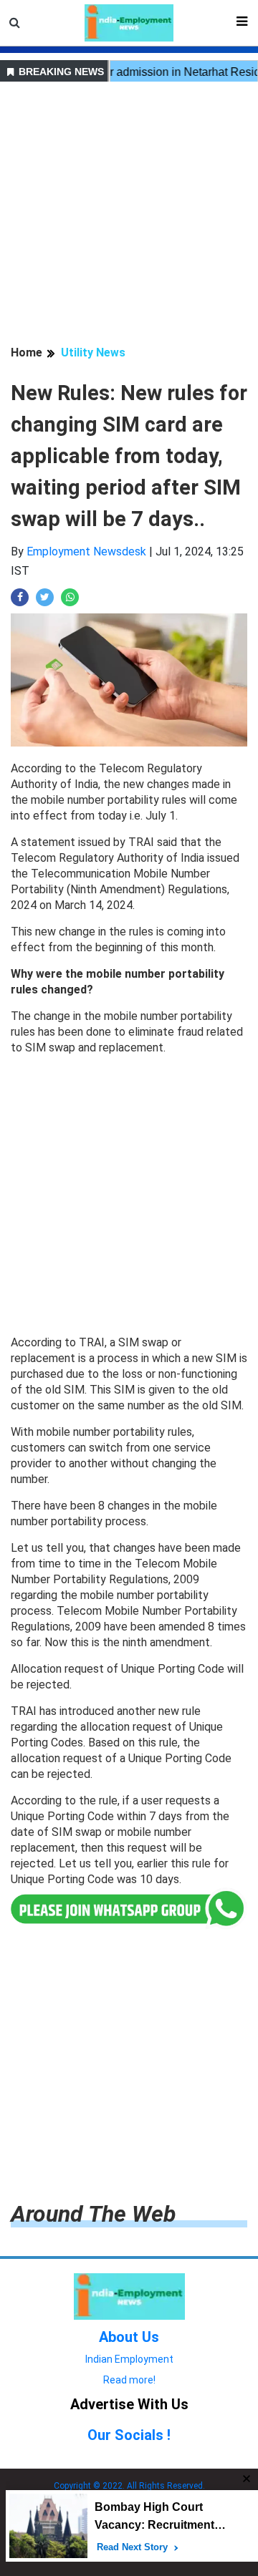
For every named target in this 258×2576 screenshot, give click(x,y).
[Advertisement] (129, 215)
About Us (129, 2337)
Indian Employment (129, 2359)
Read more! (129, 2380)
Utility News (93, 353)
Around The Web (93, 2214)
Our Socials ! (129, 2435)
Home (27, 353)
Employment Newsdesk (86, 551)
